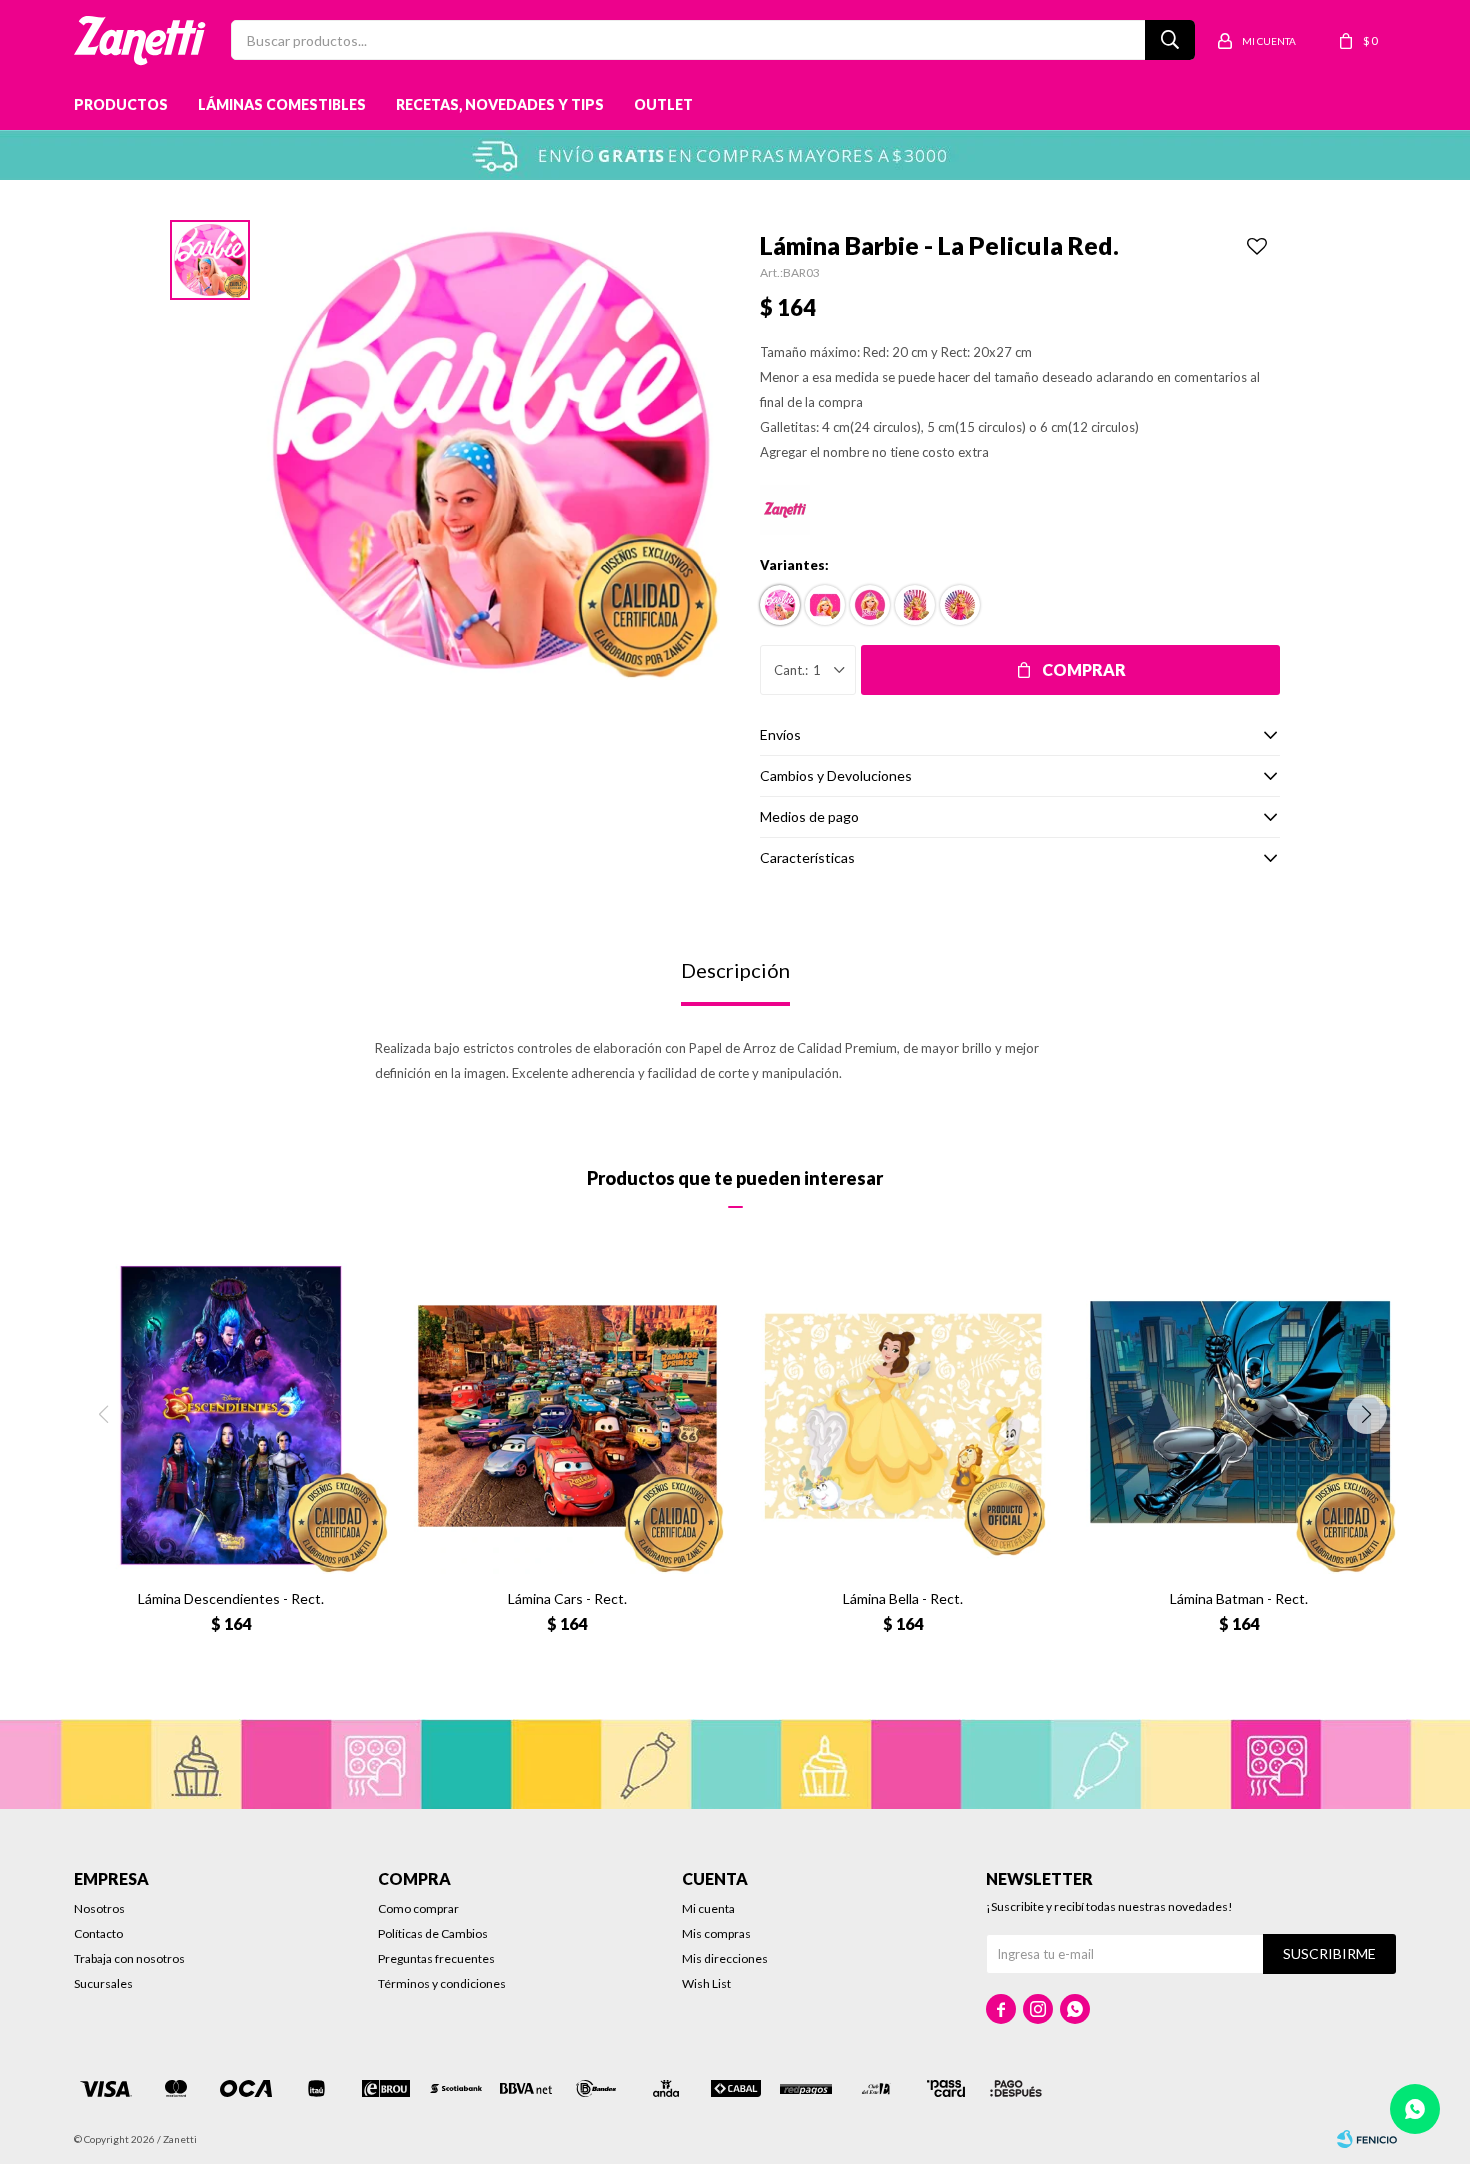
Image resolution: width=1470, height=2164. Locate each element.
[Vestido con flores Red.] (960, 605)
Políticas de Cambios (433, 1933)
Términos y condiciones (442, 1983)
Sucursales (103, 1983)
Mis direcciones (725, 1958)
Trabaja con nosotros (129, 1958)
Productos (121, 104)
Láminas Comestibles (282, 104)
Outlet (663, 104)
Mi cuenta (708, 1908)
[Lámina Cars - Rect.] (567, 1416)
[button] (1367, 1414)
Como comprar (418, 1908)
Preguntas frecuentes (436, 1958)
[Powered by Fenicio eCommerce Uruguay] (1367, 2139)
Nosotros (99, 1908)
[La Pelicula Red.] (780, 605)
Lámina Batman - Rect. (1239, 1598)
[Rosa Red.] (870, 605)
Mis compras (716, 1933)
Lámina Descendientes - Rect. (231, 1598)
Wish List (706, 1983)
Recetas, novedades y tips (500, 104)
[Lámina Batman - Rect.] (1239, 1416)
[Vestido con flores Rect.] (915, 605)
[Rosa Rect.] (825, 605)
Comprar (1084, 669)
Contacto (98, 1933)
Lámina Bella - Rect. (903, 1598)
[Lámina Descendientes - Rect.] (232, 1416)
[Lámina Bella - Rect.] (903, 1416)
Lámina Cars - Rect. (567, 1598)
